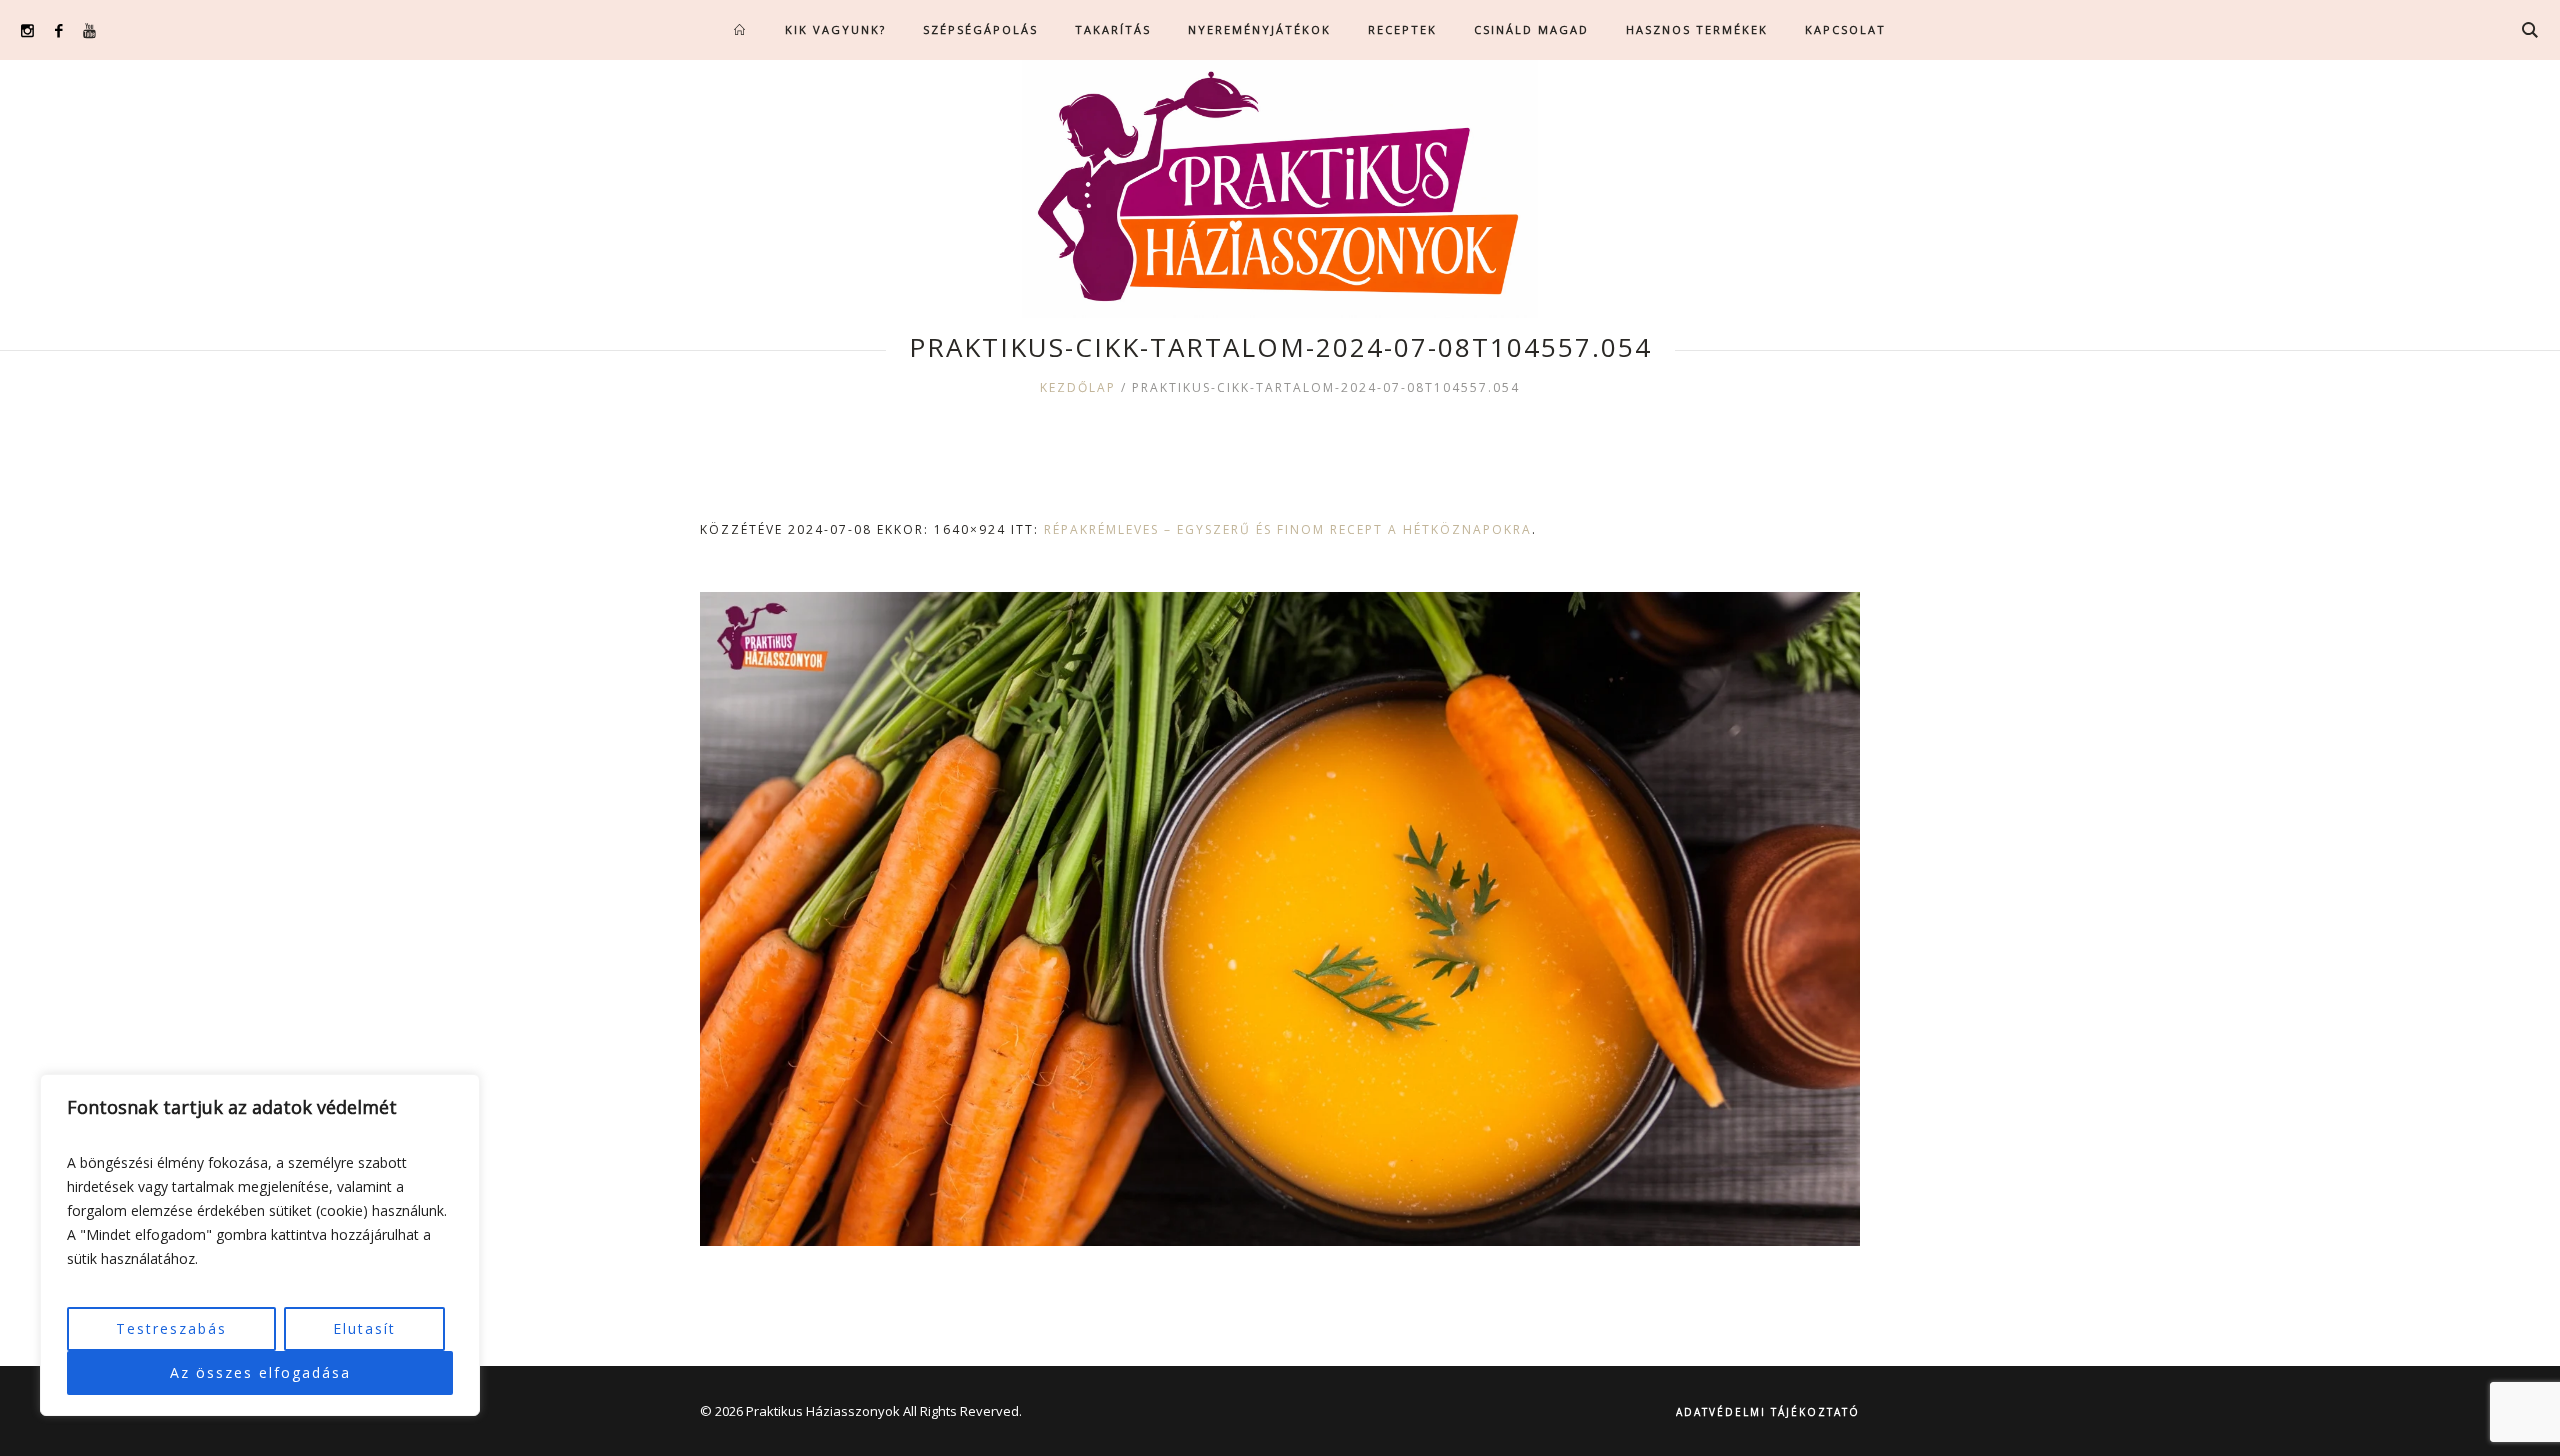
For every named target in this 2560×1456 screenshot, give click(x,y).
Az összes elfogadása (260, 1372)
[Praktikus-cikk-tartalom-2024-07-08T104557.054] (1280, 919)
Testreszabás (171, 1328)
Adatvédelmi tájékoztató (1768, 1412)
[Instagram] (27, 30)
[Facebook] (58, 30)
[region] (260, 1245)
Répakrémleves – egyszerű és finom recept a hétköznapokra (1288, 529)
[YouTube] (89, 30)
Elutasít (364, 1328)
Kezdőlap (1078, 387)
